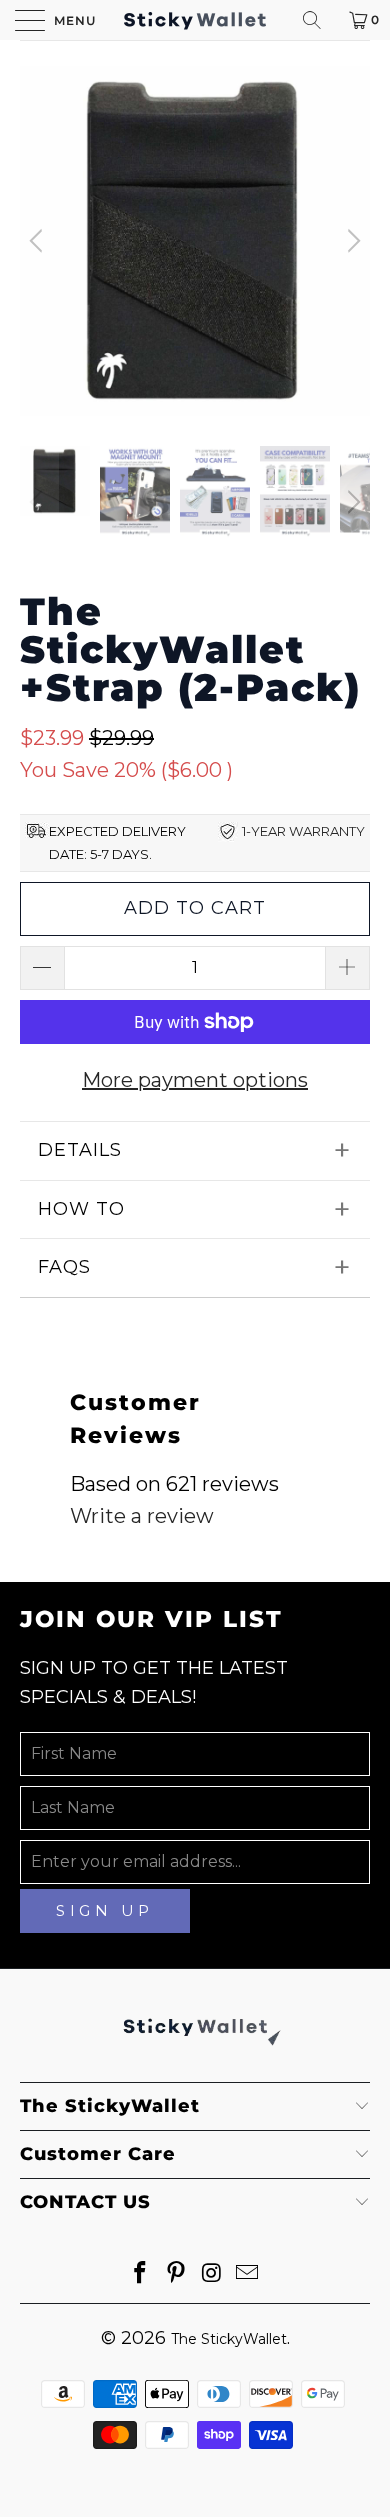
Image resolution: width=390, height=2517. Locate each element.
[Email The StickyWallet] (248, 2274)
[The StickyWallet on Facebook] (141, 2274)
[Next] (351, 241)
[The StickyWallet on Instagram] (212, 2274)
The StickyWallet (229, 2339)
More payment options (195, 1080)
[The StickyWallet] (195, 20)
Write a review (142, 1516)
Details (80, 1150)
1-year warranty (303, 831)
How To (81, 1209)
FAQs (64, 1267)
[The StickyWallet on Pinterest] (176, 2274)
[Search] (319, 20)
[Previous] (39, 241)
